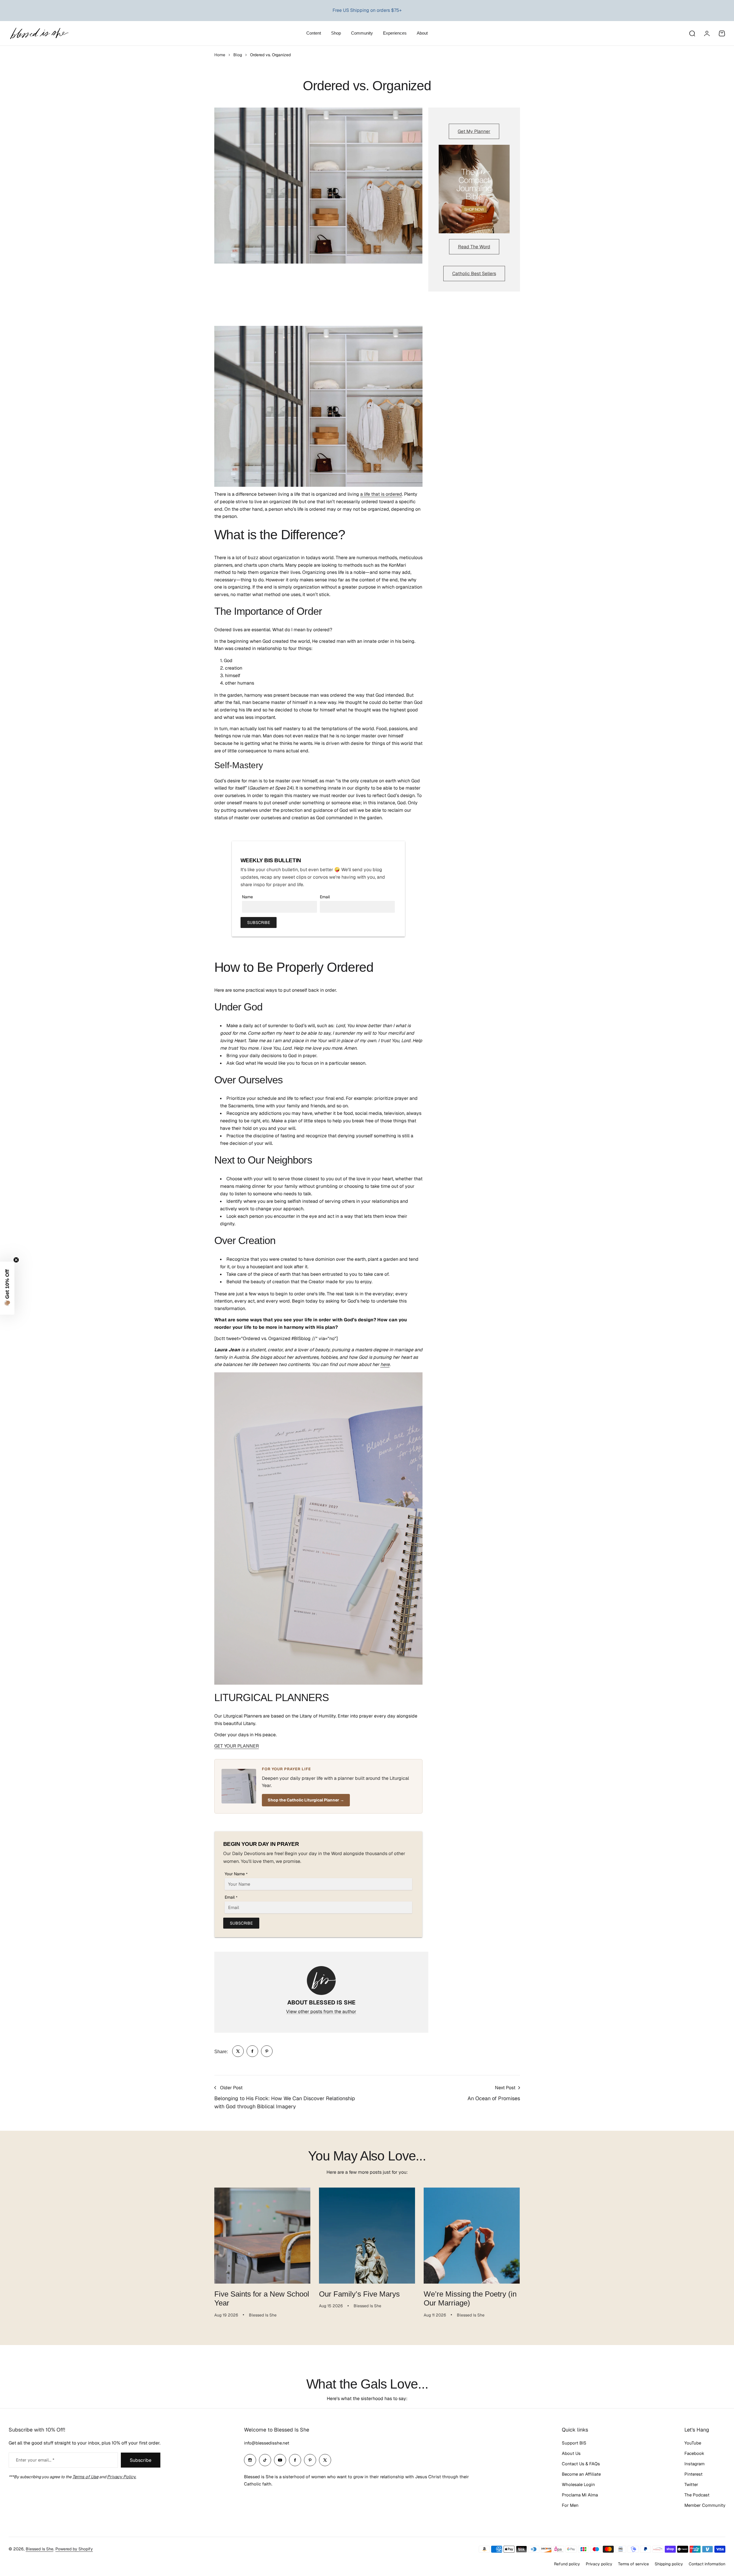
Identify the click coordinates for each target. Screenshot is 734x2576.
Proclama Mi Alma (580, 2495)
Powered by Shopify (74, 2549)
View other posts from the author (321, 2012)
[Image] (474, 189)
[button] (7, 1288)
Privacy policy (599, 2564)
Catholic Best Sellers (474, 274)
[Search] (692, 33)
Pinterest (693, 2474)
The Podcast (697, 2495)
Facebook (694, 2453)
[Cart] (722, 33)
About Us (571, 2453)
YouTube (693, 2443)
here (385, 1364)
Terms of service (633, 2564)
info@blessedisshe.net (267, 2443)
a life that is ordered (381, 494)
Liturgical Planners (361, 10)
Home (220, 55)
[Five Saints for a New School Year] (262, 2236)
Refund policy (567, 2564)
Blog (238, 55)
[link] (238, 2051)
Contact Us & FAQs (581, 2464)
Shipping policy (669, 2564)
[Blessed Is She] (39, 33)
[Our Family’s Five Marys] (367, 2236)
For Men (570, 2505)
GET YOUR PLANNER (237, 1746)
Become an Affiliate (581, 2474)
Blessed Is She (40, 2549)
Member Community (705, 2505)
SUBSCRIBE (259, 922)
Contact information (707, 2564)
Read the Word (474, 247)
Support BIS (574, 2443)
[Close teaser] (16, 1260)
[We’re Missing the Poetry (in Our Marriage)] (472, 2236)
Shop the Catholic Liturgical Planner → (306, 1800)
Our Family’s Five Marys (359, 2294)
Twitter (691, 2484)
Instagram (694, 2464)
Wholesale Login (578, 2484)
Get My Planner (474, 131)
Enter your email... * (35, 2460)
